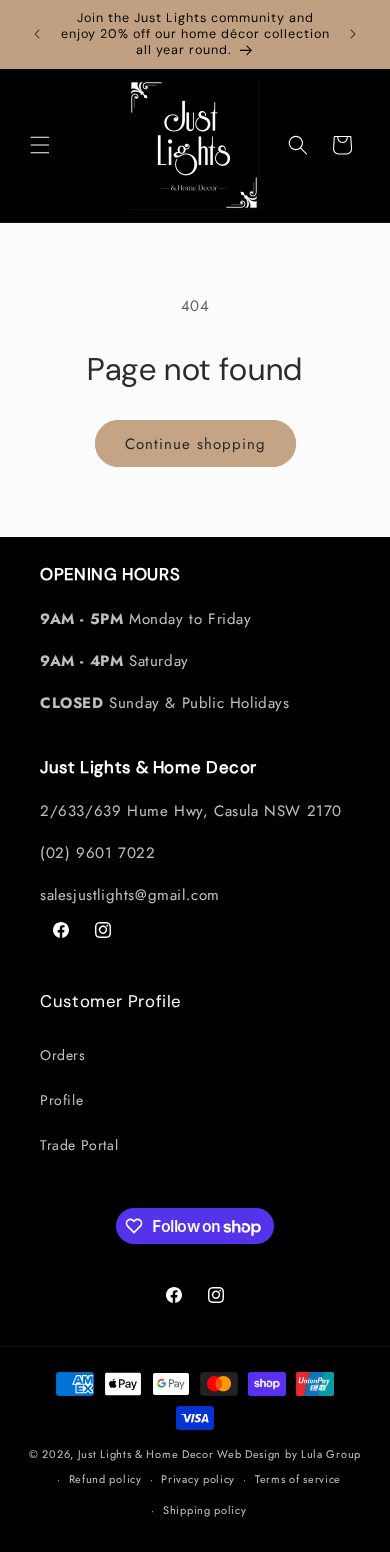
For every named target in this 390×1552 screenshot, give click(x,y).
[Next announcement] (353, 34)
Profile (61, 1100)
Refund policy (105, 1479)
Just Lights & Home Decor (146, 1454)
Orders (63, 1055)
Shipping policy (205, 1510)
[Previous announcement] (37, 34)
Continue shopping (195, 444)
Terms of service (298, 1479)
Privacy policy (198, 1479)
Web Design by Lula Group (289, 1454)
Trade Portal (79, 1145)
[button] (40, 145)
